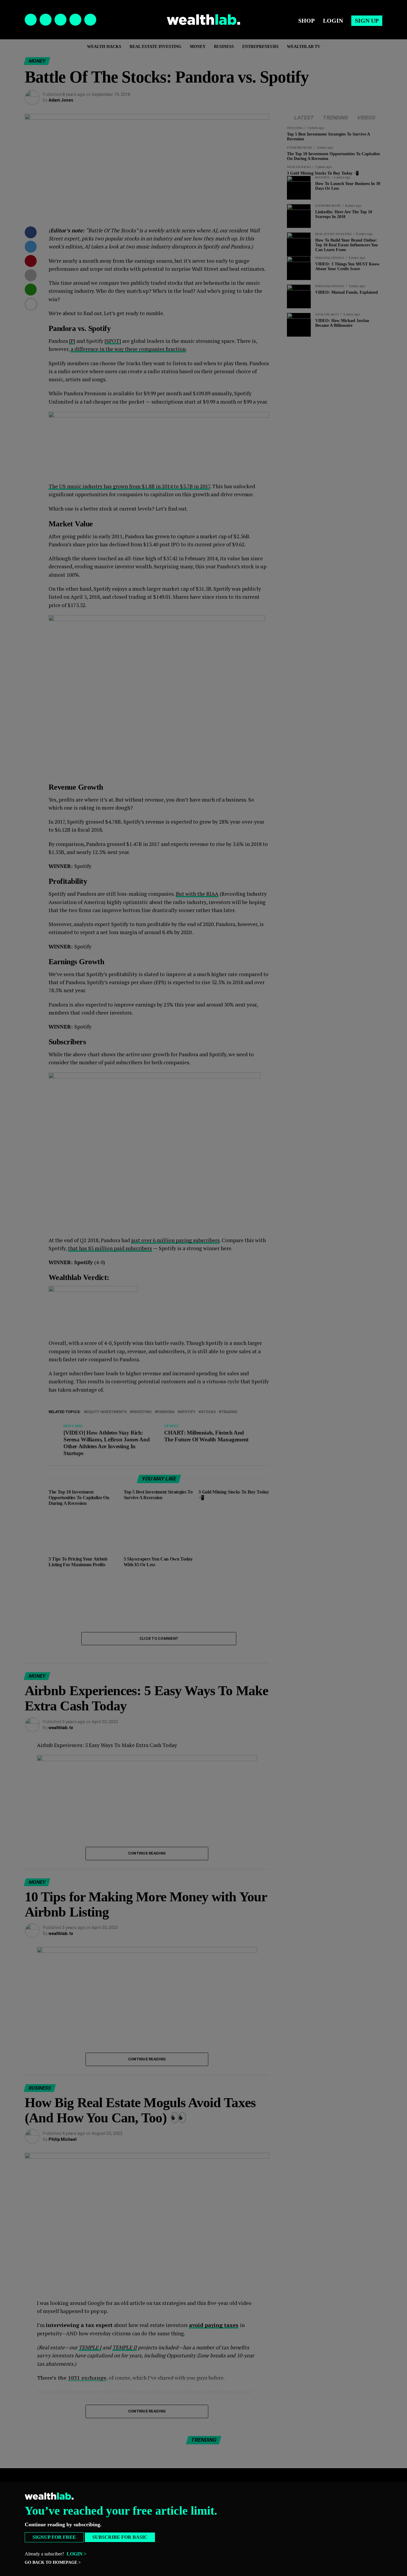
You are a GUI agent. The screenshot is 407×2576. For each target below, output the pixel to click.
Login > (77, 2554)
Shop (306, 21)
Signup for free (54, 2537)
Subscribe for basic (120, 2537)
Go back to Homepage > (53, 2562)
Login (333, 21)
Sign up (367, 21)
